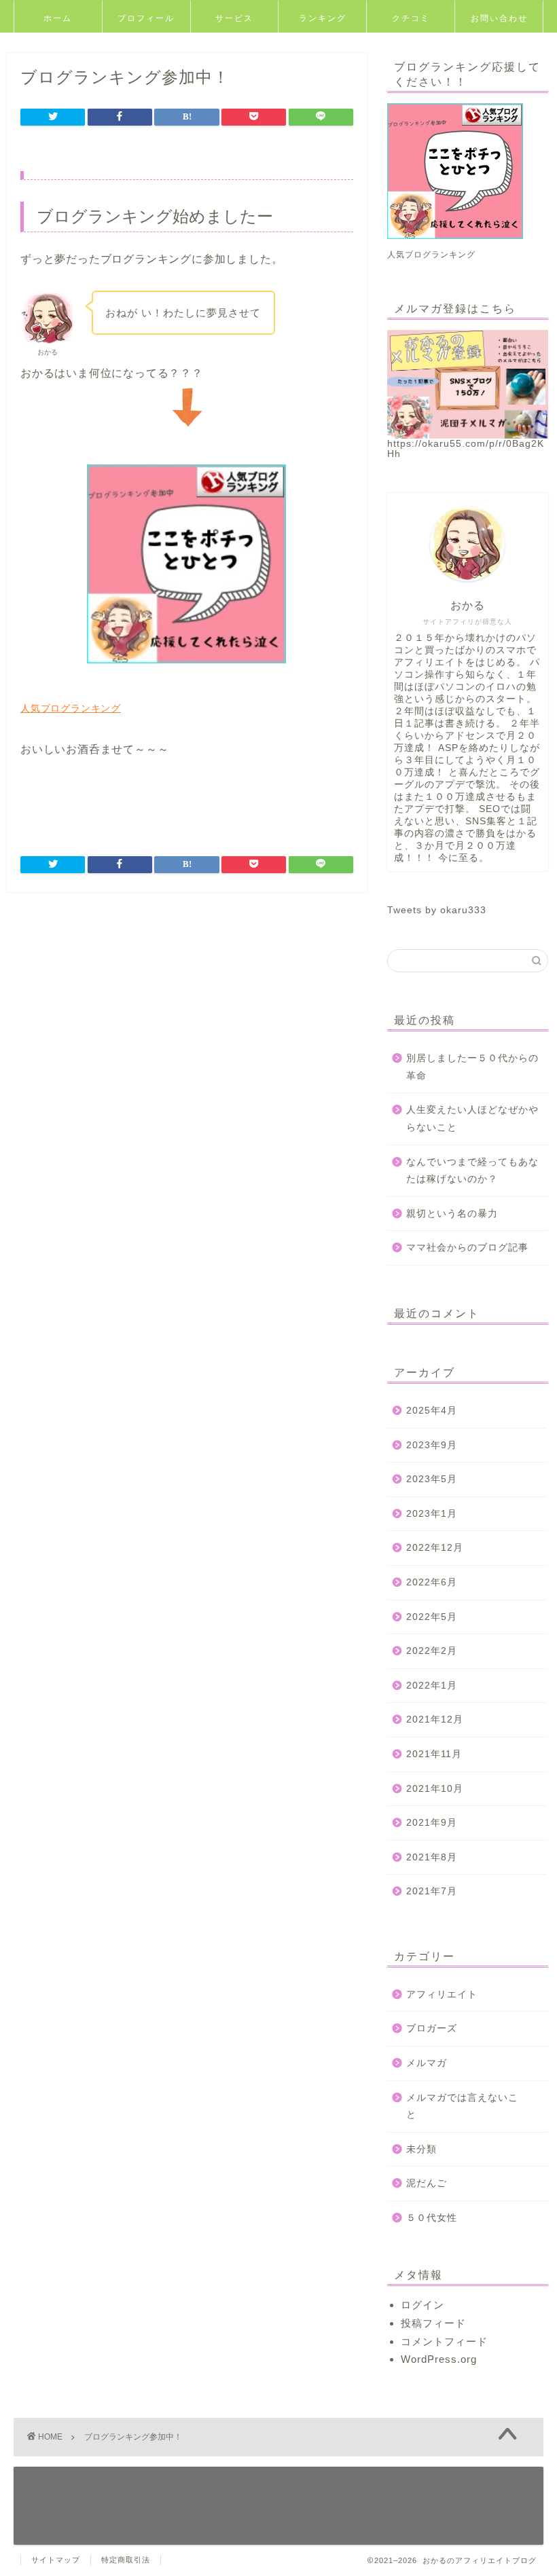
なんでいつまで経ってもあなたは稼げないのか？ (472, 1171)
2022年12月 (435, 1548)
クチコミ (411, 18)
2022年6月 (432, 1582)
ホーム (58, 18)
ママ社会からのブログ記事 (467, 1248)
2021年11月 (434, 1754)
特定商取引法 (126, 2560)
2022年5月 (432, 1617)
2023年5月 (432, 1479)
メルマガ (427, 2063)
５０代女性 (432, 2218)
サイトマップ (56, 2560)
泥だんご (427, 2183)
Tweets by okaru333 (437, 910)
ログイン (423, 2305)
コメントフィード (444, 2341)
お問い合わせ (499, 18)
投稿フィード (433, 2323)
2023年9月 (432, 1445)
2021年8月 (432, 1857)
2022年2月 (432, 1651)
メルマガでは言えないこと (462, 2106)
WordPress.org (439, 2359)
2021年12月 (435, 1719)
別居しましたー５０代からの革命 (472, 1067)
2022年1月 (432, 1686)
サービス (234, 18)
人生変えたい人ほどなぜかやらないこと (472, 1119)
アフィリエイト (442, 1994)
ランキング (323, 18)
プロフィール (146, 18)
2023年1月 (432, 1514)
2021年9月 (432, 1823)
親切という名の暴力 (452, 1214)
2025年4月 (432, 1411)
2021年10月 (435, 1789)
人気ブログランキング (71, 708)
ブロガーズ (432, 2028)
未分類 (421, 2149)
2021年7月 (432, 1891)
